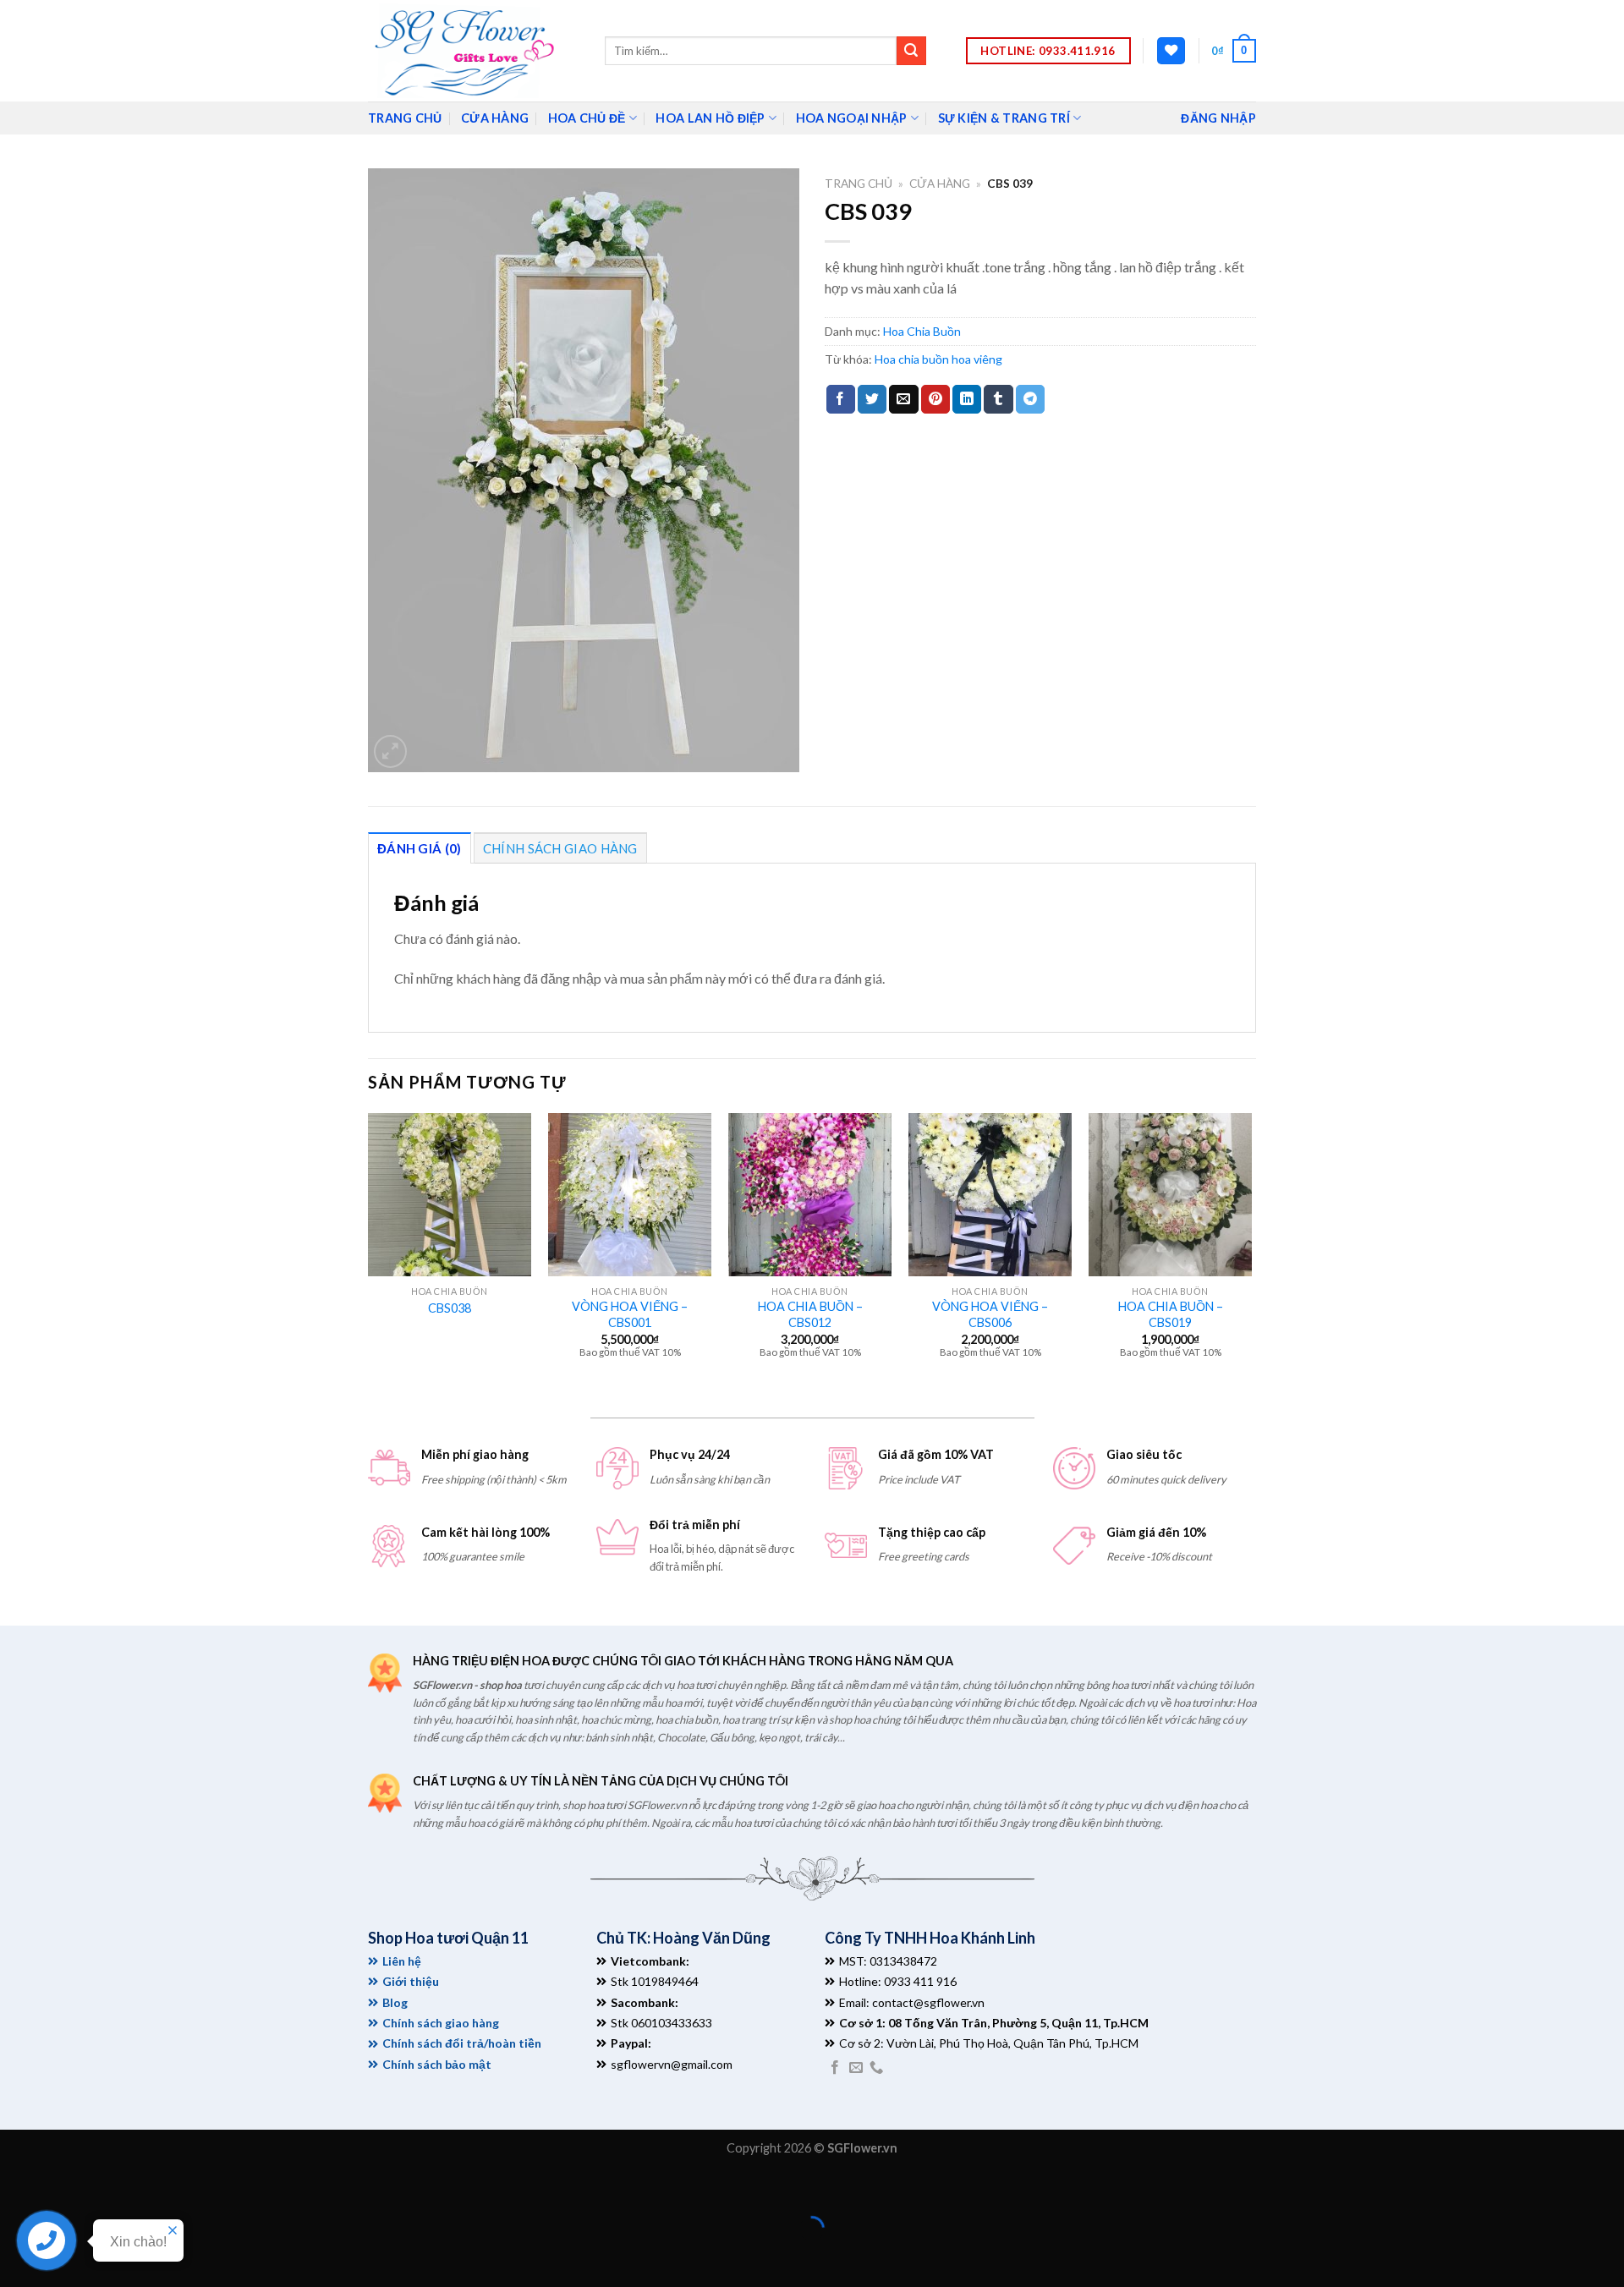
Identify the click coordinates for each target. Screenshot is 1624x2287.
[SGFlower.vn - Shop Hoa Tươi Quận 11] (474, 51)
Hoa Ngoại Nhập (852, 118)
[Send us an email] (856, 2068)
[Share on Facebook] (841, 399)
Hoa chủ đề (587, 118)
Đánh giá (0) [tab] (420, 848)
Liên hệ (402, 1961)
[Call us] (876, 2068)
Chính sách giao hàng (441, 2023)
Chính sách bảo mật (437, 2064)
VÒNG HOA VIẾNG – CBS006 (990, 1314)
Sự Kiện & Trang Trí (1004, 118)
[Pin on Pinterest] (935, 399)
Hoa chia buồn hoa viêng (938, 359)
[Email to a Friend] (903, 399)
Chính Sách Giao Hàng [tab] (560, 848)
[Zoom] (390, 751)
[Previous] (369, 1250)
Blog (395, 2002)
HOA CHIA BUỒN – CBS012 (810, 1314)
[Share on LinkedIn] (967, 399)
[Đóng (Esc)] (16, 2187)
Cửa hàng (495, 118)
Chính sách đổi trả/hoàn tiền (462, 2043)
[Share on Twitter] (872, 399)
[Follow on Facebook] (835, 2068)
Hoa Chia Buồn (922, 331)
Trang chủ (859, 184)
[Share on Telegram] (1030, 399)
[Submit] (911, 51)
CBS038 (450, 1308)
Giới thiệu (411, 1981)
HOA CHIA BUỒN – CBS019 (1171, 1314)
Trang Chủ (405, 118)
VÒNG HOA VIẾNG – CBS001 (630, 1314)
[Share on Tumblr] (998, 399)
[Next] (1251, 1250)
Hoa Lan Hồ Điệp (710, 118)
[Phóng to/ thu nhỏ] (66, 2187)
